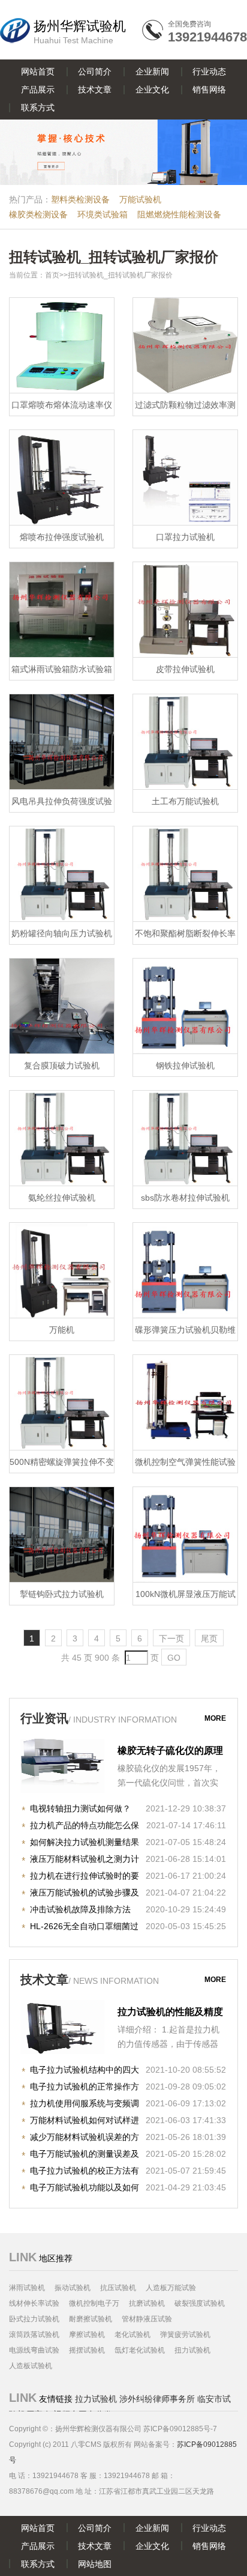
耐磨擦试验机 (91, 2319)
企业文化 (152, 89)
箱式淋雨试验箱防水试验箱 (62, 669)
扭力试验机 (192, 2350)
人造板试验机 (31, 2366)
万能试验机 (140, 199)
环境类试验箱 (103, 214)
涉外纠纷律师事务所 (157, 2399)
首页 (52, 275)
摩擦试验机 (87, 2335)
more (215, 1718)
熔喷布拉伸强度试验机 (62, 537)
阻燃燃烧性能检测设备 (179, 214)
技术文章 (95, 89)
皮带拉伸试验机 (185, 669)
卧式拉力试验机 (34, 2319)
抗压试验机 (118, 2288)
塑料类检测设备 (80, 199)
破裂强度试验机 (200, 2303)
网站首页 (38, 71)
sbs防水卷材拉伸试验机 (185, 1198)
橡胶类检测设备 (38, 214)
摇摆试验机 (87, 2350)
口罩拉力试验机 (185, 537)
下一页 (171, 1638)
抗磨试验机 (147, 2303)
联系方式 (38, 108)
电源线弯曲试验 (34, 2350)
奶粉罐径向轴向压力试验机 (62, 933)
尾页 (209, 1638)
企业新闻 (152, 71)
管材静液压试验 (147, 2319)
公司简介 (95, 71)
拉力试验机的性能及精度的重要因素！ (170, 2013)
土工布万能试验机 (185, 801)
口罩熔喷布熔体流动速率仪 (62, 405)
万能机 (62, 1330)
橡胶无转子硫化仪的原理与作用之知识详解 (170, 1752)
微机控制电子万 (94, 2303)
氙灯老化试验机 (140, 2350)
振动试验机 (73, 2288)
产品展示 (38, 89)
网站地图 (95, 2564)
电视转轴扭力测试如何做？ (80, 1808)
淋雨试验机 (27, 2288)
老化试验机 (132, 2335)
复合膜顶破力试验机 (62, 1065)
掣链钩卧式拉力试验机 (62, 1594)
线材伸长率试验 (34, 2303)
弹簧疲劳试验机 (185, 2335)
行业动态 (209, 71)
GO (174, 1658)
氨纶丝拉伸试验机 (62, 1198)
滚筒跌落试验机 (34, 2335)
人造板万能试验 (171, 2288)
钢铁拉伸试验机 (185, 1065)
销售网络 (209, 89)
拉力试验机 (96, 2399)
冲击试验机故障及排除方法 (80, 1909)
